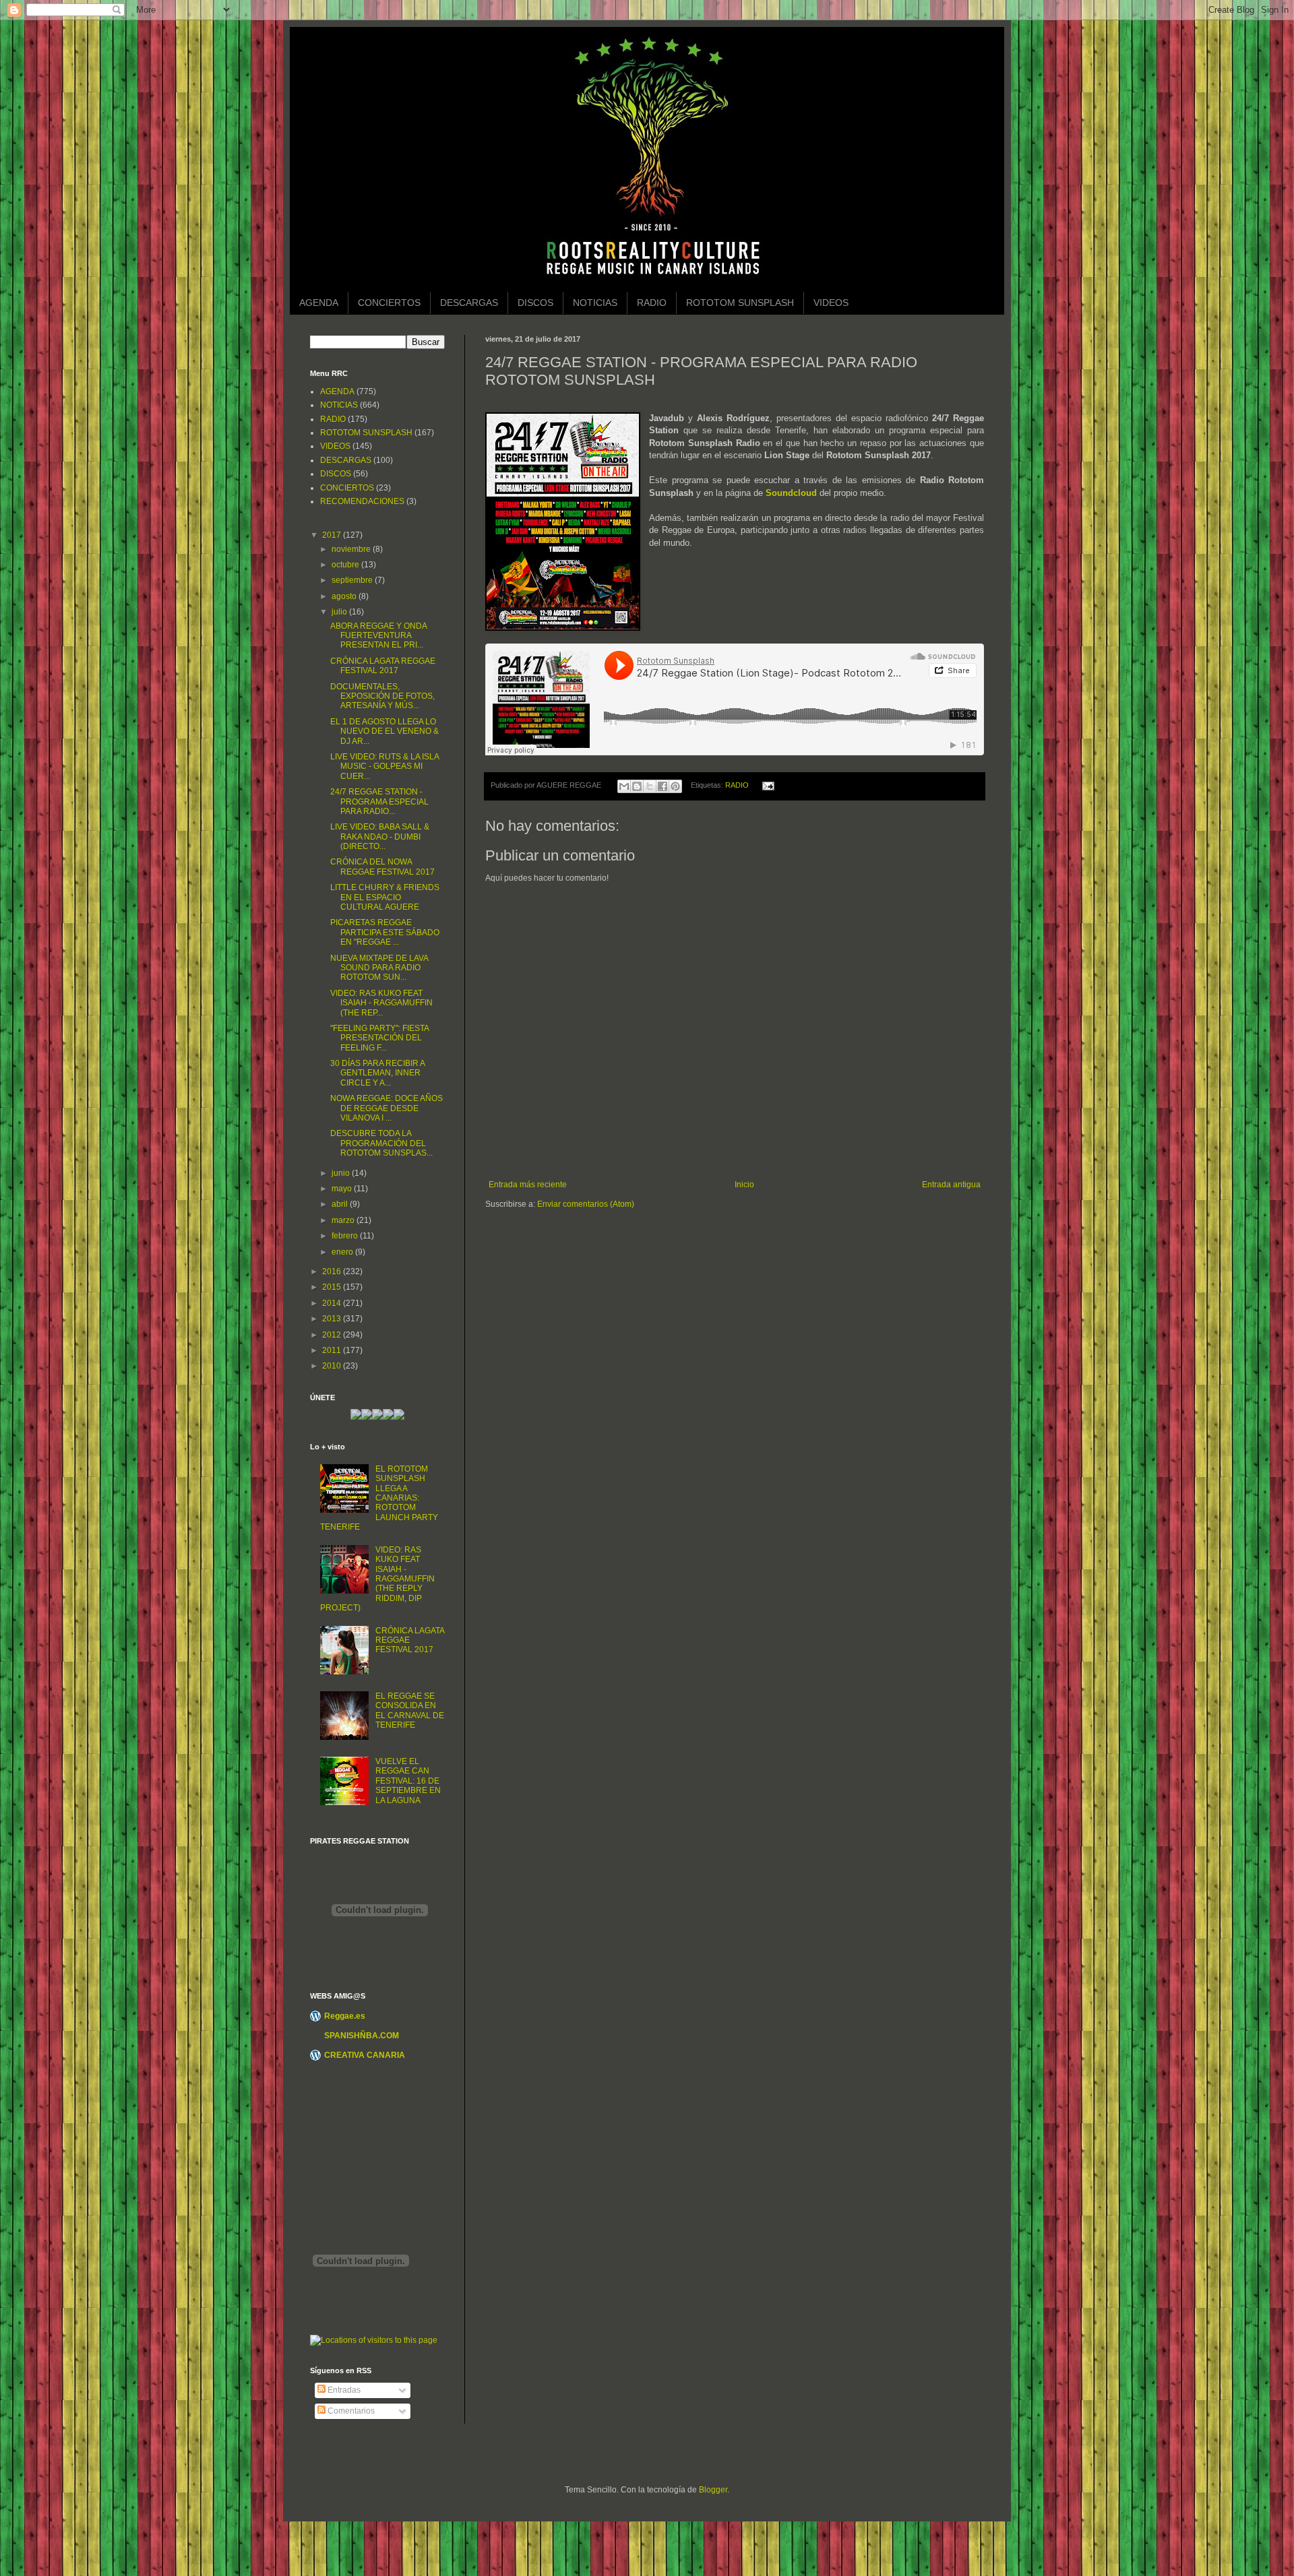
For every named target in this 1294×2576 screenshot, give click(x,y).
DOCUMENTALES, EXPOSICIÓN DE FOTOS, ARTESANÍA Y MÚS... (382, 696)
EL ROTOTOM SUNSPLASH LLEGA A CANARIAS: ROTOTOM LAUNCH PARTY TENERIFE (379, 1498)
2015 (333, 1287)
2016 (333, 1271)
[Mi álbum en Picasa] (399, 1417)
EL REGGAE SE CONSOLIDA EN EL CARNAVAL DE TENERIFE (410, 1710)
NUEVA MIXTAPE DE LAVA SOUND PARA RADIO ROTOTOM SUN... (379, 968)
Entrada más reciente (528, 1185)
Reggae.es (345, 2016)
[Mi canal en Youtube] (388, 1417)
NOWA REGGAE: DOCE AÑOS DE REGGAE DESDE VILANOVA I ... (387, 1108)
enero (343, 1252)
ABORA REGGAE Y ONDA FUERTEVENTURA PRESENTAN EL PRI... (378, 636)
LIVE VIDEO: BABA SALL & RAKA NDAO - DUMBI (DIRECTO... (380, 837)
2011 (333, 1350)
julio (340, 612)
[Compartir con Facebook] (663, 786)
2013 (333, 1319)
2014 (333, 1303)
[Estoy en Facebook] (377, 1417)
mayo (343, 1189)
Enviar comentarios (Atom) (586, 1204)
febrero (346, 1236)
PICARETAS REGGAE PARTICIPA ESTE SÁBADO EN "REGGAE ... (385, 932)
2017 (333, 535)
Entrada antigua (951, 1185)
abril (341, 1204)
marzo (344, 1220)
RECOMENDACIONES (362, 501)
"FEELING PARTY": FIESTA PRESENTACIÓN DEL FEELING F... (379, 1038)
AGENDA (319, 303)
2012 (333, 1335)
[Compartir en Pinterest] (675, 786)
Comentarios (350, 2411)
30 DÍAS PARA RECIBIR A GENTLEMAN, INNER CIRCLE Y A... (377, 1073)
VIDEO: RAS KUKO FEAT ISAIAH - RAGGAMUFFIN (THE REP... (381, 1003)
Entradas (343, 2390)
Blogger (713, 2490)
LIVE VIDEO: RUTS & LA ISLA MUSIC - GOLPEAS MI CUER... (384, 766)
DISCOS (535, 303)
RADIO (652, 303)
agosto (345, 596)
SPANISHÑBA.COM (362, 2036)
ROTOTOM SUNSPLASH (740, 303)
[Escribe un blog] (637, 786)
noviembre (352, 549)
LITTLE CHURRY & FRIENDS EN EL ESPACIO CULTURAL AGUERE (385, 897)
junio (342, 1173)
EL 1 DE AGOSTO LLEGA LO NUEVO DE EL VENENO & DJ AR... (384, 731)
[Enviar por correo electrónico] (624, 786)
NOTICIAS (595, 303)
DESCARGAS (469, 303)
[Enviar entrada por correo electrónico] (766, 785)
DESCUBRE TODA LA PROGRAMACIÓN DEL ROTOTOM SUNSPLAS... (381, 1143)
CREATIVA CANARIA (365, 2055)
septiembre (353, 580)
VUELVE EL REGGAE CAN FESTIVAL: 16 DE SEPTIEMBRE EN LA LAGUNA (408, 1781)
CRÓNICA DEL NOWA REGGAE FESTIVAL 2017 (382, 867)
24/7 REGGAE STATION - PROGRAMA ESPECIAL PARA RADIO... (379, 802)
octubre (346, 565)
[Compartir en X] (650, 786)
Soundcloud (791, 493)
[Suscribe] (356, 1417)
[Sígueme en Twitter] (367, 1417)
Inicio (744, 1185)
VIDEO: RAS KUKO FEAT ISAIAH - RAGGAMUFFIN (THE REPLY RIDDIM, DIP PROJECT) (377, 1579)
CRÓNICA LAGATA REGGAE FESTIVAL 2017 (383, 666)
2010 (333, 1366)
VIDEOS (831, 303)
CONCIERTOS (389, 303)
